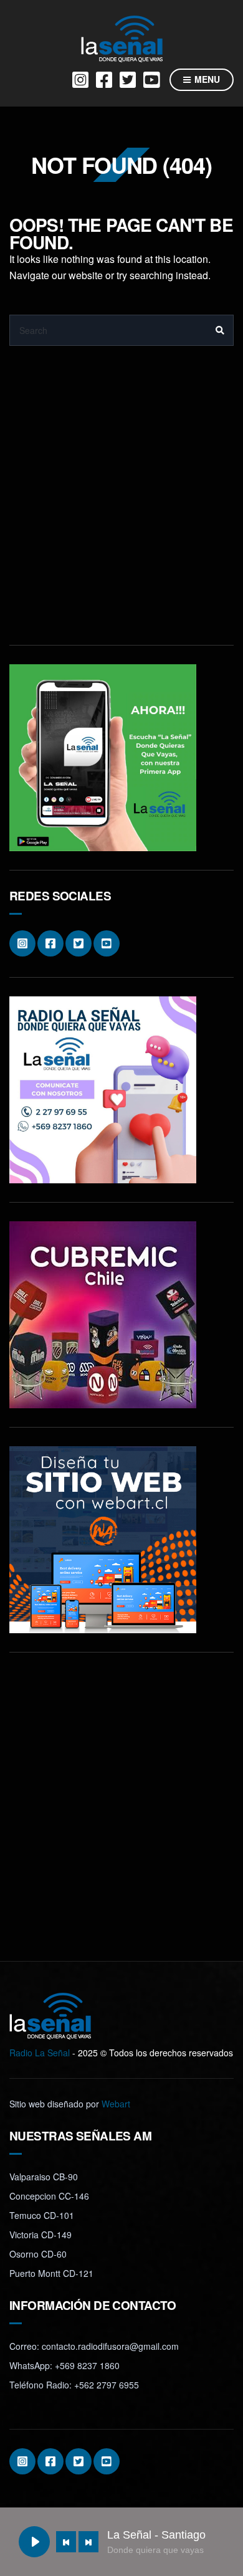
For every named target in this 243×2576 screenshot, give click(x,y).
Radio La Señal (40, 2053)
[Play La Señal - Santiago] (34, 2542)
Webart (116, 2104)
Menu (206, 79)
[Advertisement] (121, 505)
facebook (104, 80)
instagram (80, 80)
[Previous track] (66, 2542)
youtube (151, 80)
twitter (128, 80)
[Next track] (88, 2542)
